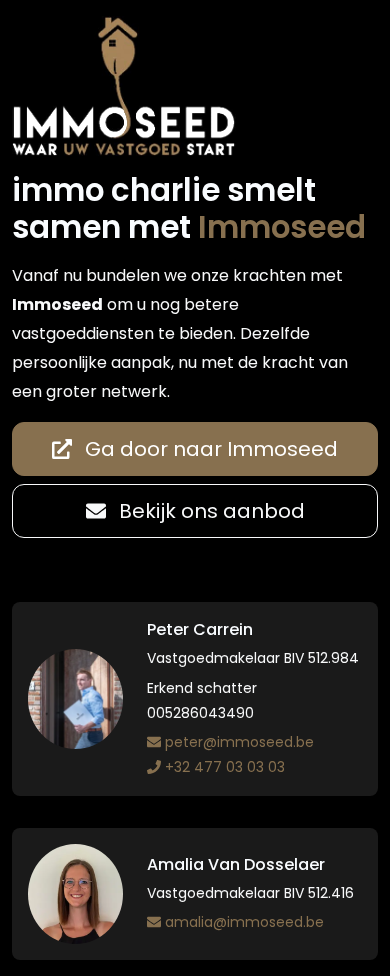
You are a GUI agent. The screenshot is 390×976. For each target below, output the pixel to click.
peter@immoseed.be (239, 742)
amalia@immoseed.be (244, 922)
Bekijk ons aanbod (209, 511)
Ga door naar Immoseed (209, 449)
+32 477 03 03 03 (225, 767)
